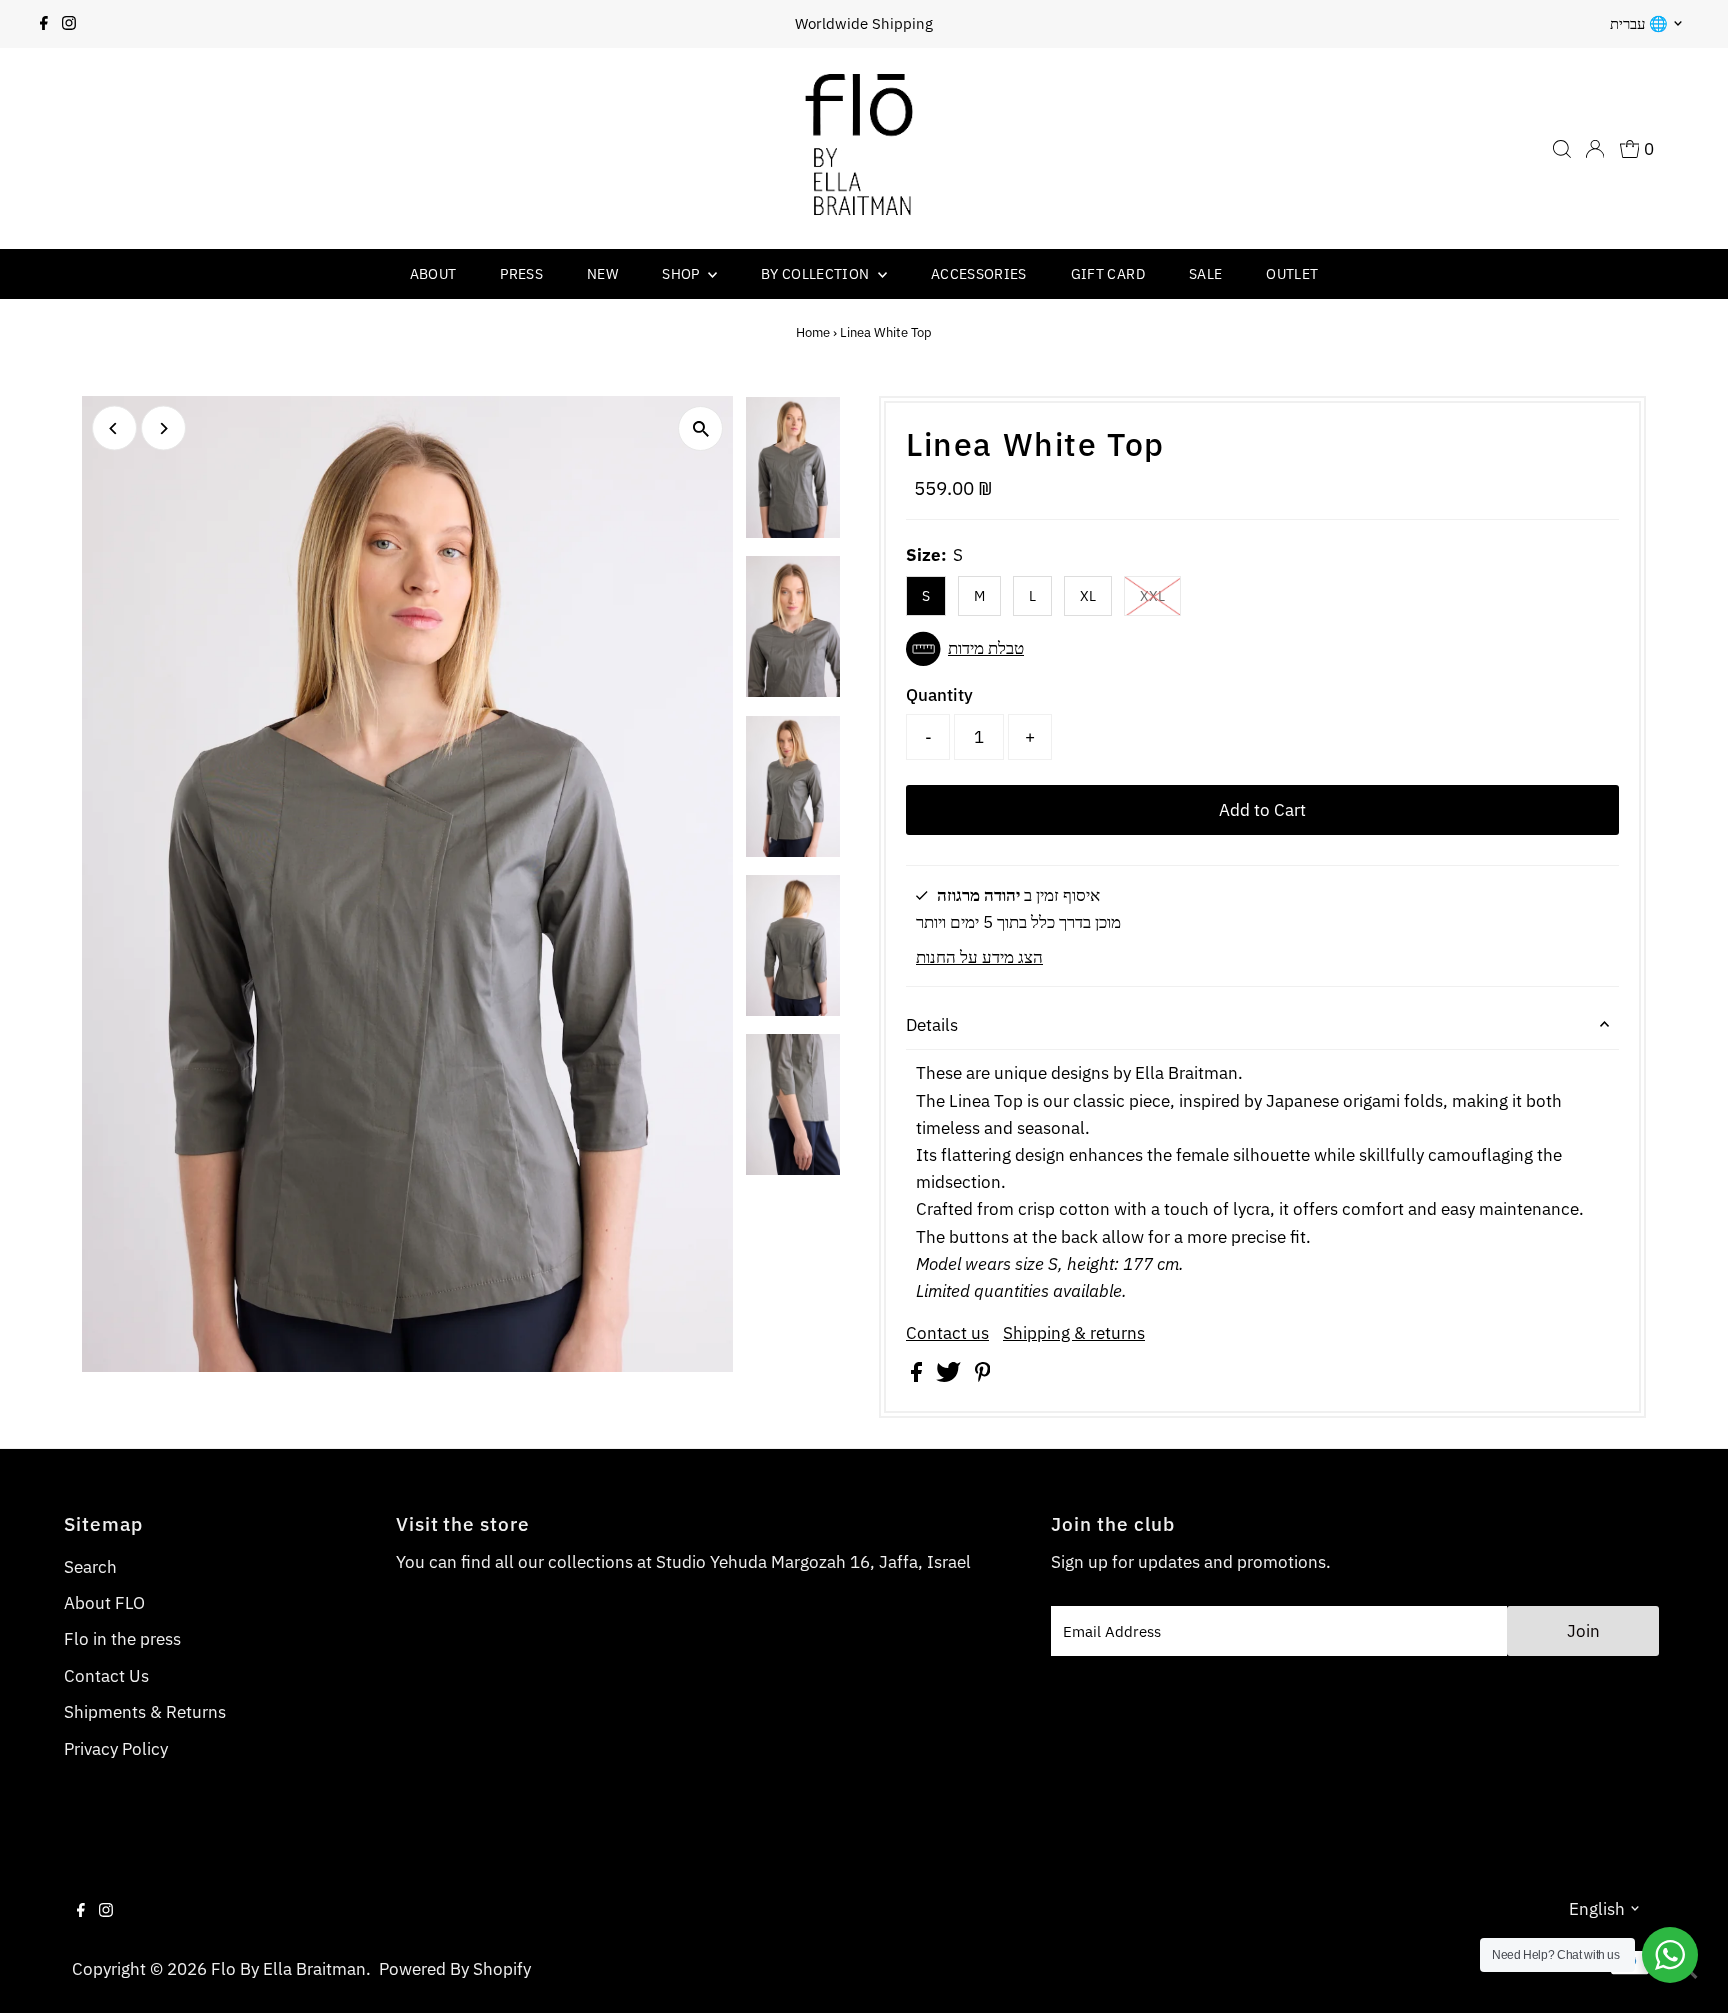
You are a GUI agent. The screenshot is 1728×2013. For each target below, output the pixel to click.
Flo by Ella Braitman (288, 1969)
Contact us (947, 1333)
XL (1088, 596)
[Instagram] (69, 24)
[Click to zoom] (700, 428)
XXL (1152, 596)
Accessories (979, 274)
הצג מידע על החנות (979, 957)
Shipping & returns (1074, 1333)
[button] (1262, 649)
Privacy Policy (116, 1749)
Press (521, 274)
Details (932, 1025)
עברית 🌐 (1639, 23)
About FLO (104, 1603)
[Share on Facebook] (918, 1376)
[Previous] (114, 428)
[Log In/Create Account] (1595, 149)
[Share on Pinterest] (983, 1376)
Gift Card (1108, 274)
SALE (1205, 274)
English (1597, 1909)
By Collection (817, 274)
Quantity (939, 695)
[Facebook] (44, 24)
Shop (682, 274)
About (433, 274)
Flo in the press (122, 1639)
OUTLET (1292, 274)
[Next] (163, 428)
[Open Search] (1562, 149)
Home (813, 332)
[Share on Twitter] (950, 1376)
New (602, 274)
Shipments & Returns (145, 1712)
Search (90, 1567)
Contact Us (106, 1676)
